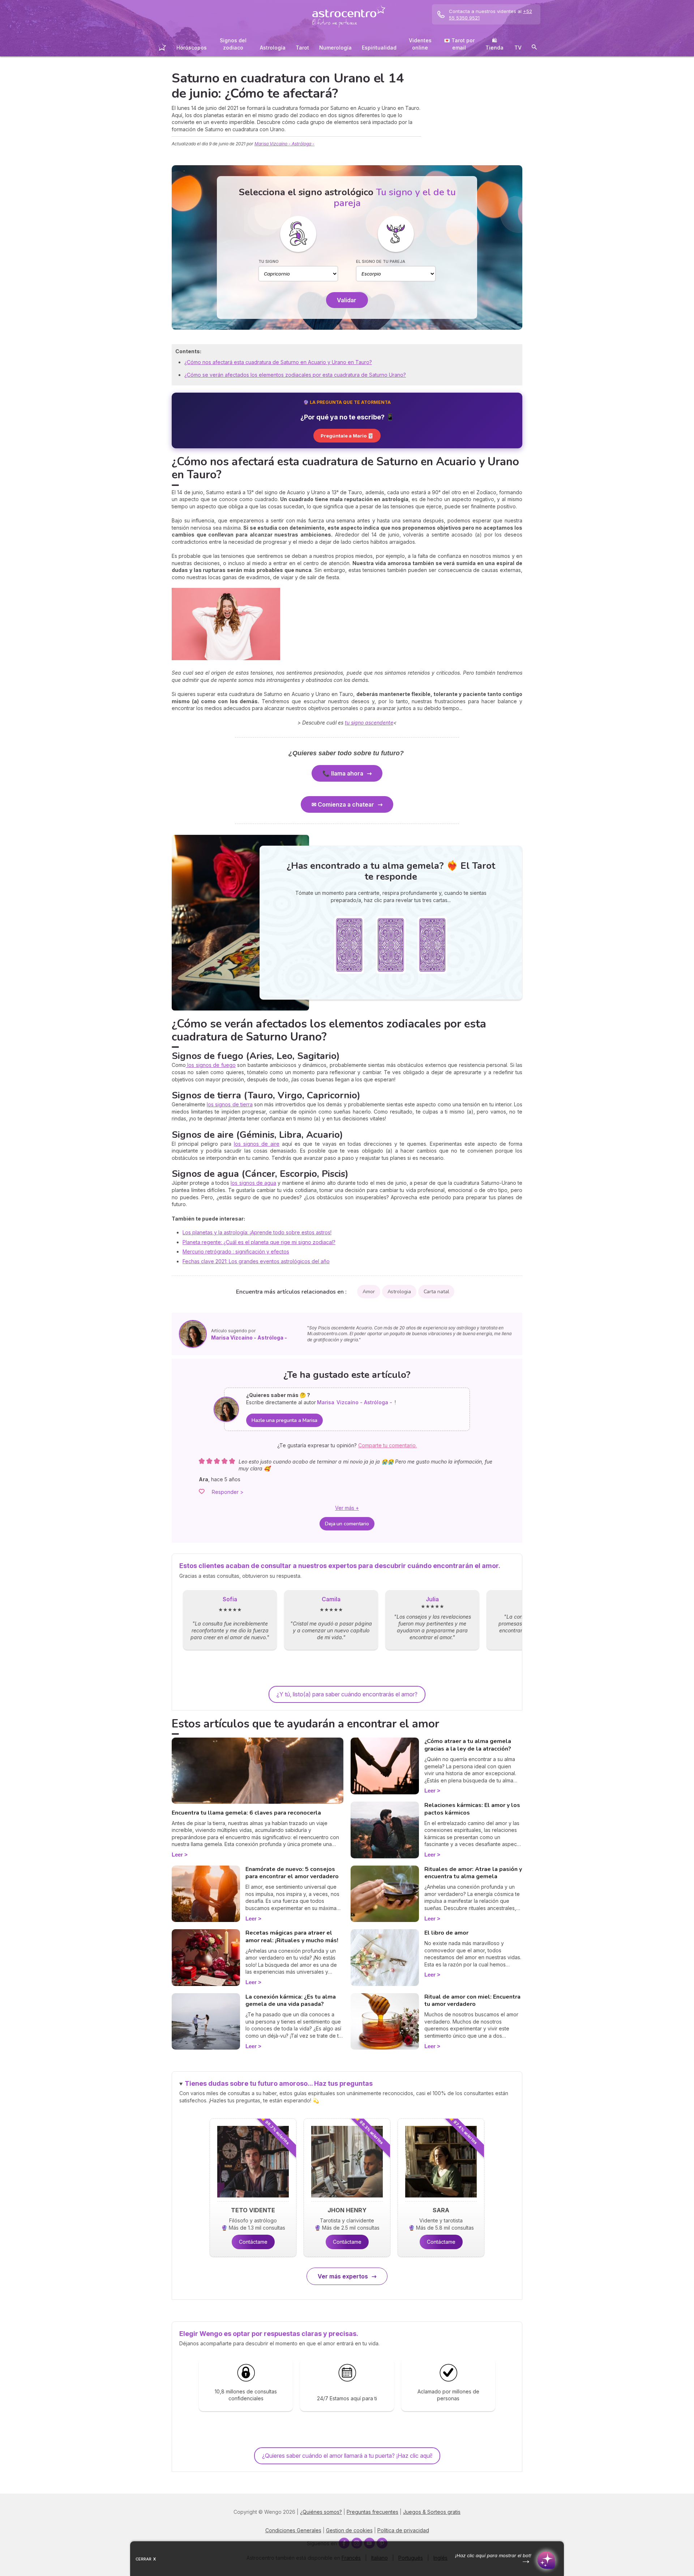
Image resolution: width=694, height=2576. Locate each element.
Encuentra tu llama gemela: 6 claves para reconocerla (246, 1813)
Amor (369, 1292)
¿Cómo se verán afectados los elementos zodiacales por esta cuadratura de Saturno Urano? (295, 375)
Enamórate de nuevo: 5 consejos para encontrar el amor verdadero (292, 1873)
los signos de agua (253, 1183)
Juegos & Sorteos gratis (432, 2512)
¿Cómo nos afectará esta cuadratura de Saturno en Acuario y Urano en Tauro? (278, 362)
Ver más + (347, 1508)
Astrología (273, 48)
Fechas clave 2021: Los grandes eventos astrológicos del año (256, 1261)
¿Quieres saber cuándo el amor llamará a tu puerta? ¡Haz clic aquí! (347, 2456)
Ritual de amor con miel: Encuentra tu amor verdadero (472, 2001)
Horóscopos (192, 48)
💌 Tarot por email (459, 44)
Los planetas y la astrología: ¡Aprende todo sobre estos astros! (257, 1232)
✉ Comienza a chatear (343, 804)
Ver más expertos (343, 2276)
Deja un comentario (347, 1524)
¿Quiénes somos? (321, 2512)
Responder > (228, 1492)
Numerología (335, 48)
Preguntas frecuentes (372, 2512)
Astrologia (399, 1292)
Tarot (302, 48)
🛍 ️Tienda (494, 44)
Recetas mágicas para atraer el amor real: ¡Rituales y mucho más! (292, 1937)
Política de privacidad (403, 2530)
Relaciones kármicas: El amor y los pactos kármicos (472, 1809)
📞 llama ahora (343, 773)
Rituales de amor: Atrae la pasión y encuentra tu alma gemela (473, 1873)
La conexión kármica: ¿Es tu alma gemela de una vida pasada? (291, 2001)
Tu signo (269, 261)
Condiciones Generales (293, 2530)
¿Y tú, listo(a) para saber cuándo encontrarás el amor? (347, 1694)
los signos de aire (257, 1144)
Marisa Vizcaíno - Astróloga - (284, 144)
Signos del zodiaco (233, 44)
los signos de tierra (230, 1104)
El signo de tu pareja (381, 261)
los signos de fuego (211, 1065)
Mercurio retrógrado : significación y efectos (236, 1251)
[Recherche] (534, 48)
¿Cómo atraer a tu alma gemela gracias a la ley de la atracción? (468, 1745)
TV (518, 48)
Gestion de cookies (349, 2530)
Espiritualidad (379, 48)
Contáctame (253, 2242)
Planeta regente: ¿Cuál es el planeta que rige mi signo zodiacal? (259, 1242)
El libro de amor (446, 1933)
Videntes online (420, 44)
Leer (177, 1855)
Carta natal (436, 1292)
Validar (347, 300)
